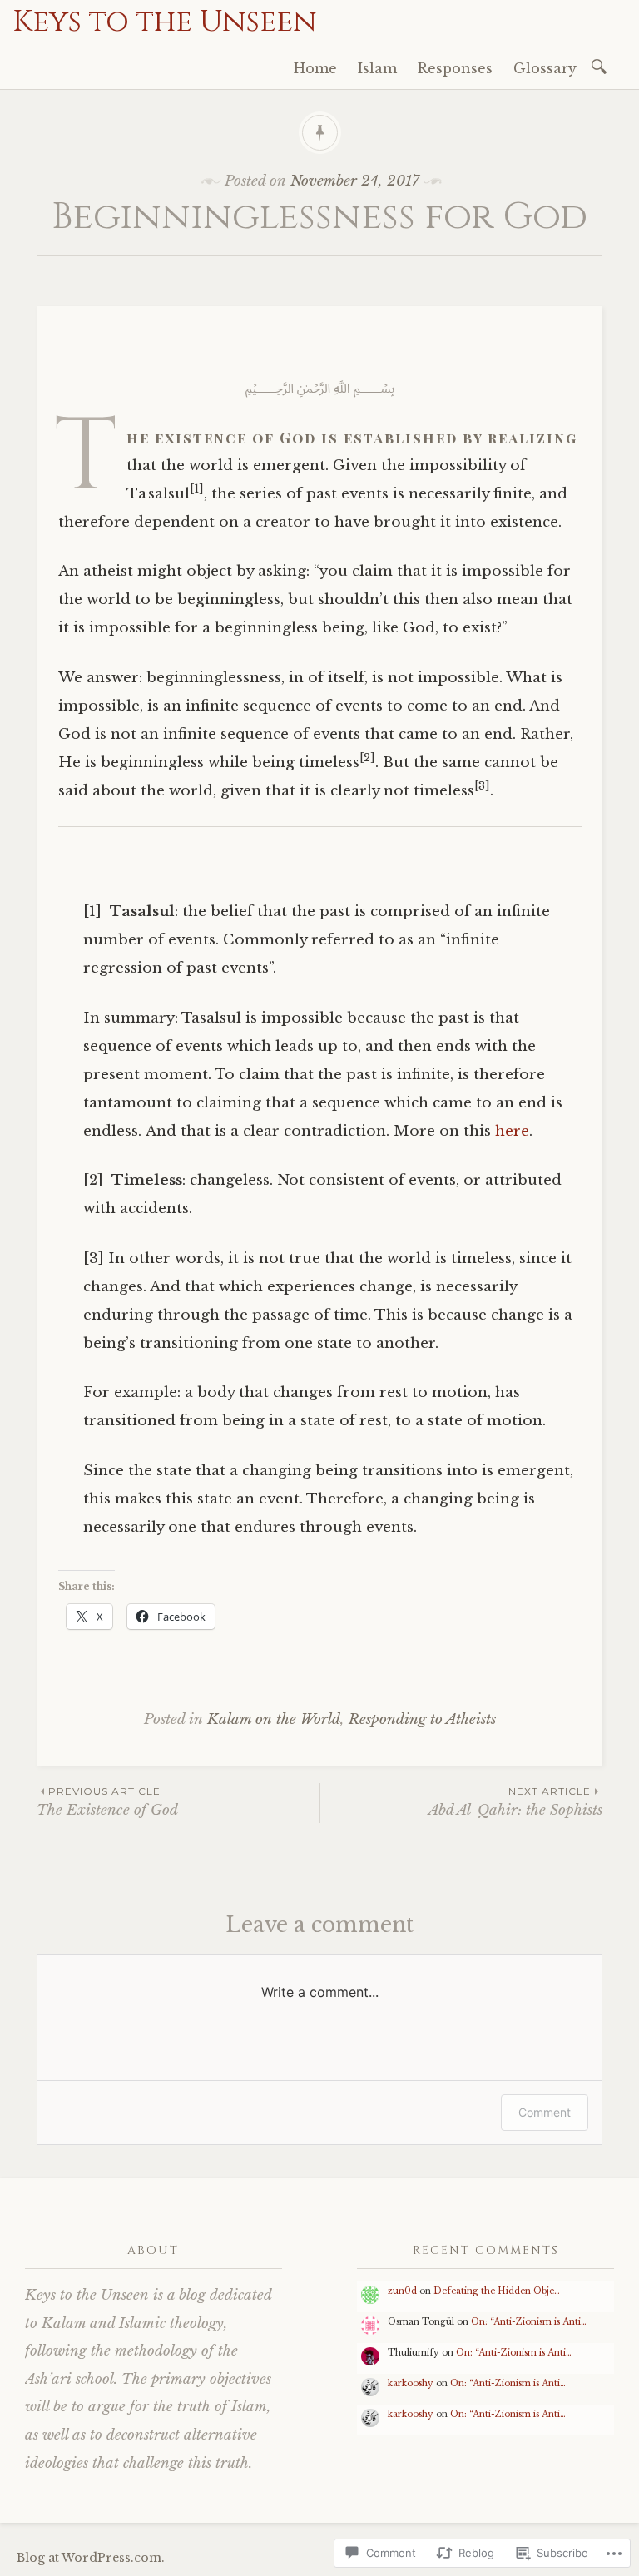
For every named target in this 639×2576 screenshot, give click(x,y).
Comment (545, 2112)
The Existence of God (107, 1802)
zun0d (402, 2291)
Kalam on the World (274, 1719)
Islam (377, 68)
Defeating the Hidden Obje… (497, 2291)
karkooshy (411, 2383)
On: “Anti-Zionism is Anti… (529, 2322)
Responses (455, 68)
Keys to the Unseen (165, 22)
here (512, 1131)
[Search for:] (602, 65)
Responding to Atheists (422, 1719)
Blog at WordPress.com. (91, 2558)
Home (315, 68)
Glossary (545, 68)
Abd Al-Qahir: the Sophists (515, 1802)
